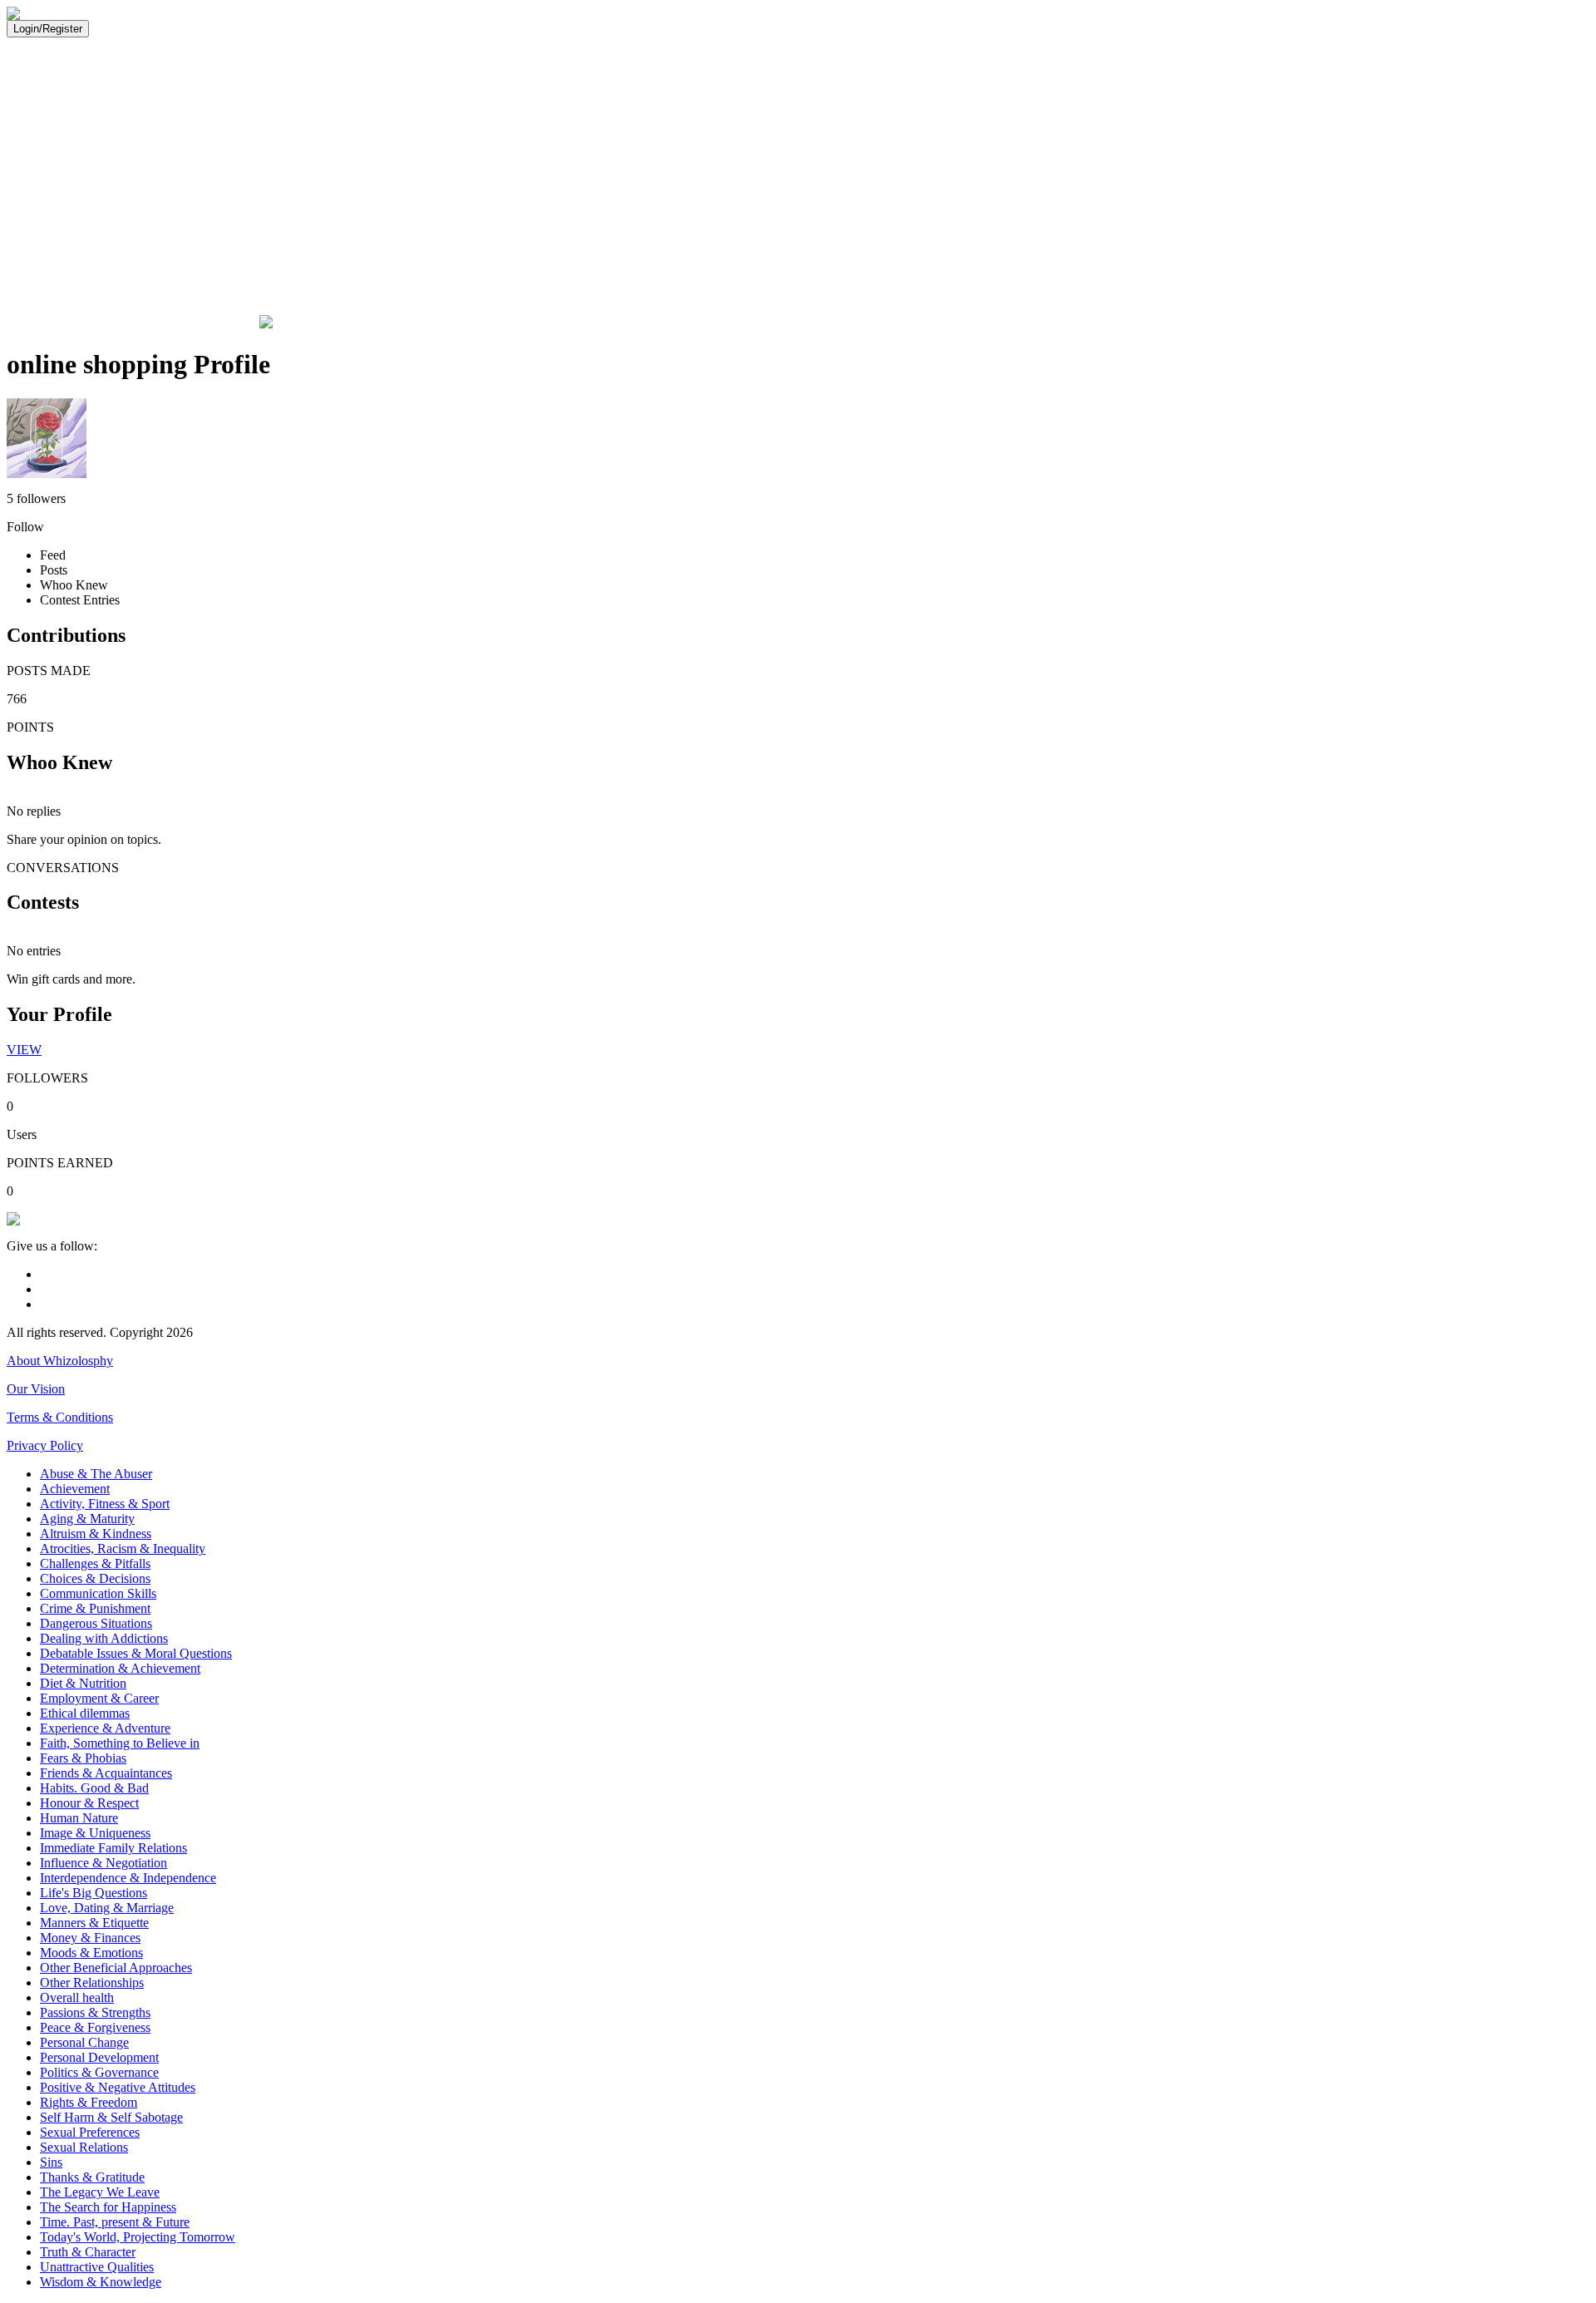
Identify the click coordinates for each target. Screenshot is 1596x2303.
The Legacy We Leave (100, 2192)
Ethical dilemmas (85, 1713)
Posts (54, 570)
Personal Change (84, 2042)
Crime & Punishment (95, 1608)
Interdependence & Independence (128, 1878)
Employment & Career (99, 1698)
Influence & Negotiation (103, 1863)
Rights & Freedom (89, 2102)
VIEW (24, 1050)
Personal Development (99, 2057)
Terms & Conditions (60, 1417)
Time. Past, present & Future (115, 2222)
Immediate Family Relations (113, 1848)
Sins (51, 2162)
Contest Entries (80, 600)
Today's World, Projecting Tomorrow (138, 2237)
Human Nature (79, 1818)
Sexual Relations (84, 2147)
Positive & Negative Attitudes (118, 2087)
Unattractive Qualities (97, 2267)
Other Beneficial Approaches (116, 1968)
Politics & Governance (99, 2072)
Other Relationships (92, 1982)
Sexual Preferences (90, 2132)
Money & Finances (90, 1938)
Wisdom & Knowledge (101, 2282)
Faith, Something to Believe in (120, 1743)
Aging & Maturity (87, 1519)
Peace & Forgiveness (95, 2027)
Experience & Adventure (105, 1728)
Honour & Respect (89, 1803)
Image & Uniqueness (95, 1833)
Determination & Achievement (120, 1668)
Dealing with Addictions (104, 1638)
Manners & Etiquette (94, 1923)
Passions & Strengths (95, 2012)
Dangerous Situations (96, 1623)
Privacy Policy (45, 1445)
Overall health (77, 1997)
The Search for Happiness (108, 2207)
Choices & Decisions (95, 1578)
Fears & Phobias (83, 1758)
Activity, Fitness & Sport (105, 1504)
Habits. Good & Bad (94, 1788)
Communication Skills (98, 1593)
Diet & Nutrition (83, 1683)
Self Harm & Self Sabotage (111, 2117)
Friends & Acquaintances (106, 1773)
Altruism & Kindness (96, 1534)
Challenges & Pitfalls (95, 1563)
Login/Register (48, 29)
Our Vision (36, 1389)
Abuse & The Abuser (96, 1474)
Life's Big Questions (94, 1893)
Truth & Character (88, 2252)
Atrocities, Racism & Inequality (123, 1548)
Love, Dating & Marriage (107, 1908)
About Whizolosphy (60, 1361)
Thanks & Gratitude (92, 2177)
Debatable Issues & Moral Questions (136, 1653)
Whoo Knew (74, 585)
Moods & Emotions (91, 1953)
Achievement (75, 1489)
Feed (53, 555)
